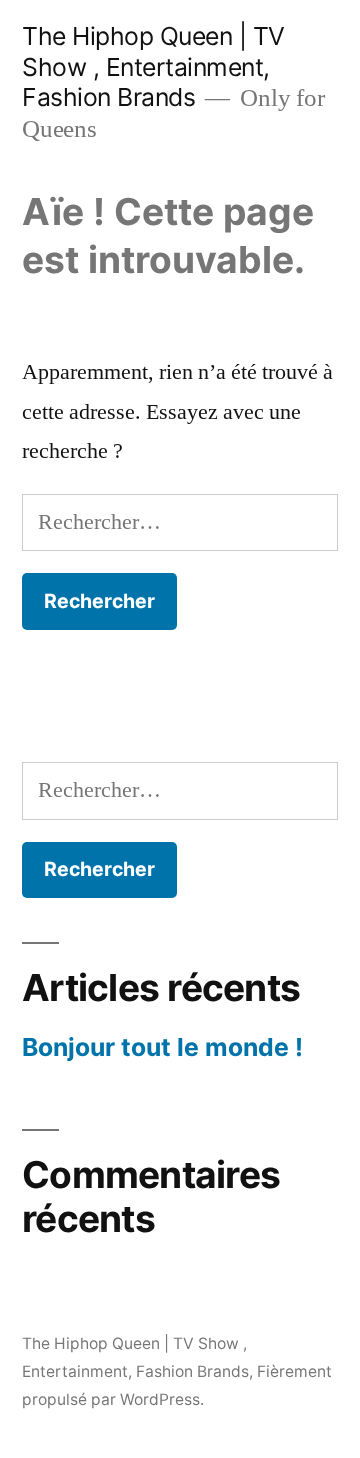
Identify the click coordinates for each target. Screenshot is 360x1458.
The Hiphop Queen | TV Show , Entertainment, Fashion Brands (153, 66)
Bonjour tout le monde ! (162, 1047)
